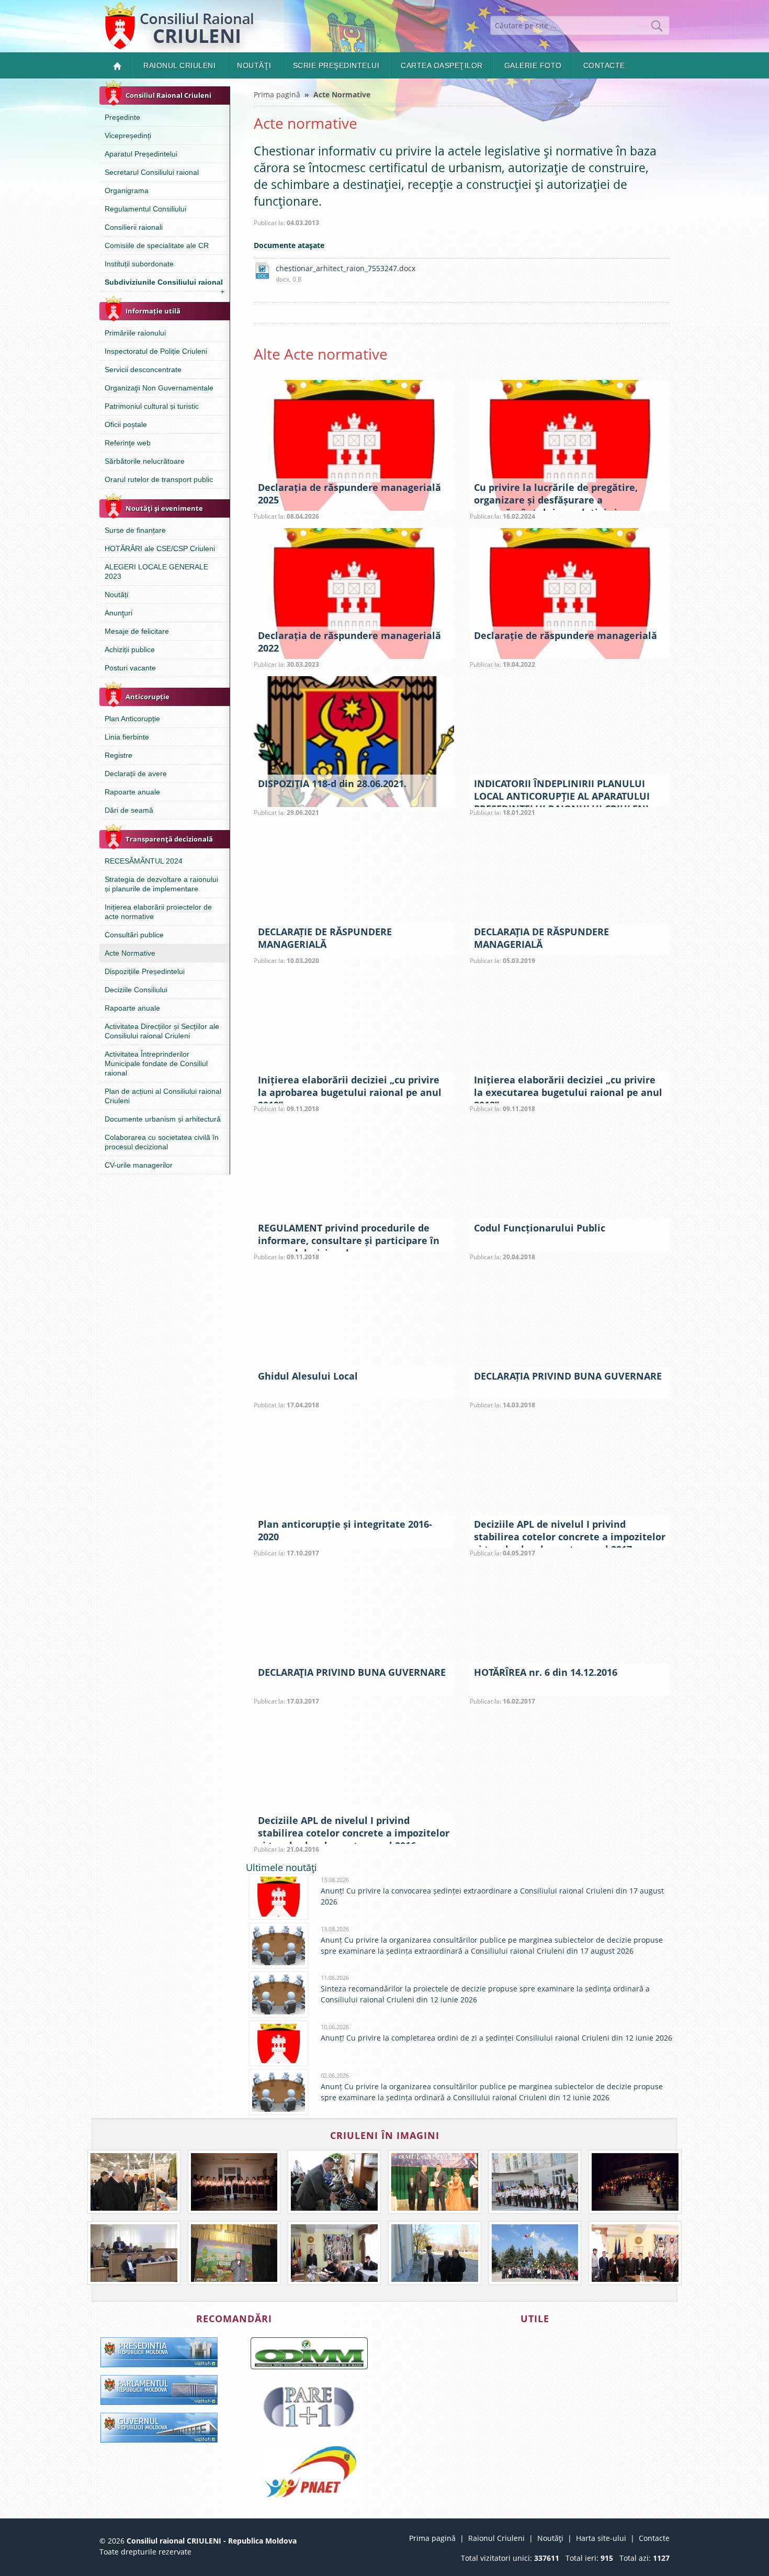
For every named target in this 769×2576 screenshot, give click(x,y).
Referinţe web (128, 443)
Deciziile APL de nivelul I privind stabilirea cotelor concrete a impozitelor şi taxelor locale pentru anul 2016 (354, 1833)
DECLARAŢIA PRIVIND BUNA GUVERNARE (352, 1672)
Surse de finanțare (135, 530)
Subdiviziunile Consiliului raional (165, 284)
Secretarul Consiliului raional (152, 172)
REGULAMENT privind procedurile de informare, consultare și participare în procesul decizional (349, 1240)
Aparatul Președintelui (141, 154)
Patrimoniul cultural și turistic (152, 406)
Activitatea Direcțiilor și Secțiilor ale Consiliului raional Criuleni (162, 1031)
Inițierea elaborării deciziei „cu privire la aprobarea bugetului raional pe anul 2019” (350, 1092)
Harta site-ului (601, 2538)
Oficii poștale (126, 424)
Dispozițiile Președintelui (145, 971)
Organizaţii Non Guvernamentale (159, 388)
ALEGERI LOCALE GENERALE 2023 (156, 572)
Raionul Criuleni (179, 65)
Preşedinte (122, 117)
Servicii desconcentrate (143, 369)
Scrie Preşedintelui (336, 65)
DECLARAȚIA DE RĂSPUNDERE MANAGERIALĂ (541, 938)
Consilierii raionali (134, 227)
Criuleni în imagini (385, 2135)
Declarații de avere (136, 774)
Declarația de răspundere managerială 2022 (349, 642)
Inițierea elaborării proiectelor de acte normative (158, 912)
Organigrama (127, 191)
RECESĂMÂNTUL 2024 (144, 861)
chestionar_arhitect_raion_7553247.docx (346, 268)
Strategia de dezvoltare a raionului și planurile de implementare (161, 884)
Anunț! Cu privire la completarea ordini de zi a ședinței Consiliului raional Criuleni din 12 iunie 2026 (496, 2038)
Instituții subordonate (139, 264)
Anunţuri (118, 613)
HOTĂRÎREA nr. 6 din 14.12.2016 (546, 1672)
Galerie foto (533, 65)
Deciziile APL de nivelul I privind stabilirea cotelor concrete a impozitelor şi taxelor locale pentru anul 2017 (570, 1537)
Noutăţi (254, 65)
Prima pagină (277, 94)
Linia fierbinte (127, 737)
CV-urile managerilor (139, 1165)
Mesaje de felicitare (137, 631)
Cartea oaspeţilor (442, 65)
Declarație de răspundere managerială (566, 635)
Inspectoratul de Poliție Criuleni (156, 351)
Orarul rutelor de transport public (159, 479)
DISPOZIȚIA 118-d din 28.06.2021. (332, 783)
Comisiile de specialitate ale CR (157, 245)
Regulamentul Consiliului (145, 209)
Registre (118, 755)
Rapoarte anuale (132, 792)
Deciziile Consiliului (136, 990)
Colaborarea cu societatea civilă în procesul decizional (162, 1142)
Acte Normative (130, 953)
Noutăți (116, 595)
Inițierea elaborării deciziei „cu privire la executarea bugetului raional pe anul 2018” (568, 1092)
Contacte (604, 65)
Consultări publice (134, 935)
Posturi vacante (130, 668)
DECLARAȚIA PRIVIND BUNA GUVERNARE (568, 1376)
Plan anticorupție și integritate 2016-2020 (345, 1530)
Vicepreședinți (128, 136)
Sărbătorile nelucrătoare (145, 461)
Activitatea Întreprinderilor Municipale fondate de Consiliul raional (156, 1063)
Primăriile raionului (135, 333)
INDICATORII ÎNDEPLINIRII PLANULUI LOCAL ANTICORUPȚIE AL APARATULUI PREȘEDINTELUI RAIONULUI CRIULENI (562, 796)
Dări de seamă (129, 810)
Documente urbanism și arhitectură (163, 1119)
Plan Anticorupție (132, 719)
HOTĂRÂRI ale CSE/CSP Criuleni (160, 548)
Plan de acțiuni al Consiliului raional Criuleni (163, 1096)
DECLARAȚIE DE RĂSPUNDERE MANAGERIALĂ (325, 938)
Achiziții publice (130, 649)
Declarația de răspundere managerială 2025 (349, 494)
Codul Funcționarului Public (540, 1228)
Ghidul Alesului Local (308, 1376)
